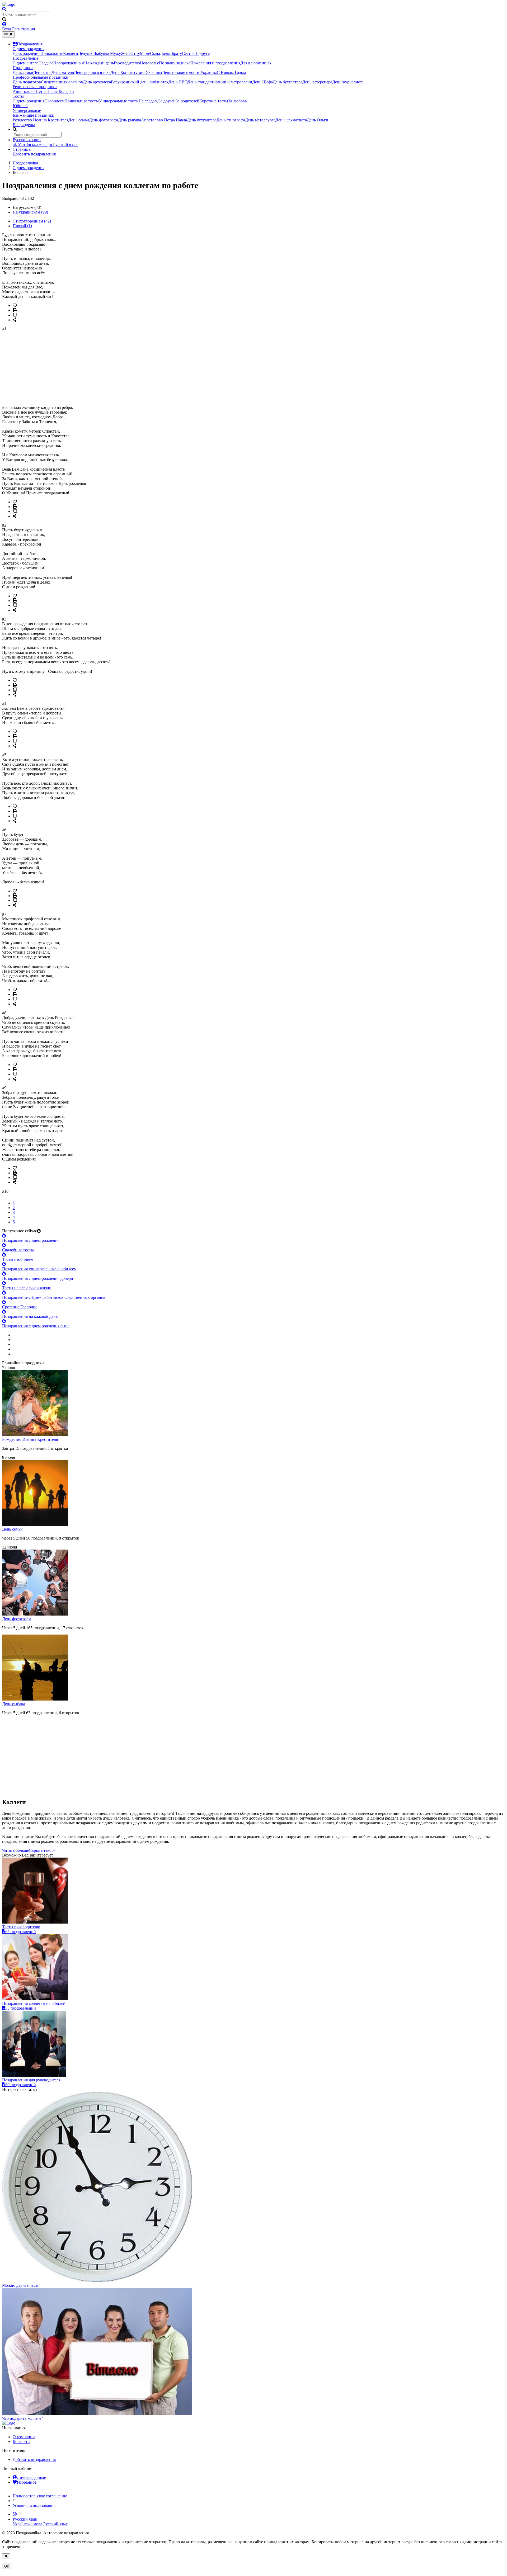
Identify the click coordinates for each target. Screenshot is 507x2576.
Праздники (23, 68)
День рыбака (130, 120)
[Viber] (15, 2514)
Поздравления (30, 44)
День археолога (97, 82)
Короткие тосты (214, 101)
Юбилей (20, 106)
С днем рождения (29, 49)
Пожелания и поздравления (215, 63)
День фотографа (104, 120)
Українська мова (30, 145)
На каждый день (99, 63)
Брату (177, 53)
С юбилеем (54, 101)
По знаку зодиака (175, 63)
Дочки (166, 53)
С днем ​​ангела (26, 63)
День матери (63, 72)
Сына (155, 53)
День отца (42, 72)
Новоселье (149, 63)
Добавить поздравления (34, 154)
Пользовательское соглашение (40, 2496)
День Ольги (318, 120)
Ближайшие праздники (34, 115)
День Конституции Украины (136, 72)
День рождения (27, 53)
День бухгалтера (288, 82)
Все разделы (24, 125)
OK (7, 2566)
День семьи (23, 72)
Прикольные (52, 53)
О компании (24, 2437)
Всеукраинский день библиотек (140, 82)
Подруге (202, 53)
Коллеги (71, 53)
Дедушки (86, 53)
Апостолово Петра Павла (36, 91)
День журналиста (348, 82)
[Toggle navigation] (8, 34)
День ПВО (178, 82)
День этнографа (231, 120)
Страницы (22, 149)
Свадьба (46, 63)
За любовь (237, 101)
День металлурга (260, 120)
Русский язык (63, 145)
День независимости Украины (189, 72)
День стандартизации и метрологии (220, 82)
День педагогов (27, 82)
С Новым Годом (231, 72)
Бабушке (102, 53)
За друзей (167, 101)
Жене (126, 53)
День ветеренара (317, 82)
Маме (145, 53)
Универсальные (27, 110)
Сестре (188, 53)
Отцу (135, 53)
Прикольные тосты (82, 101)
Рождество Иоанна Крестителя (41, 120)
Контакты (22, 2442)
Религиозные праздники (35, 87)
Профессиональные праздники (41, 77)
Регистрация (24, 29)
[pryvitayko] (9, 2423)
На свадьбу (149, 101)
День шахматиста (291, 120)
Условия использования (34, 2505)
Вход (7, 29)
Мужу (116, 53)
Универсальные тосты (119, 101)
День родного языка (92, 72)
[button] (29, 1850)
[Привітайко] (9, 4)
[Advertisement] (161, 368)
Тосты (18, 96)
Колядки (66, 91)
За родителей (187, 101)
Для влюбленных (256, 63)
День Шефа (262, 82)
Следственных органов (62, 82)
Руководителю (127, 63)
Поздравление (25, 58)
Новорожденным (69, 63)
